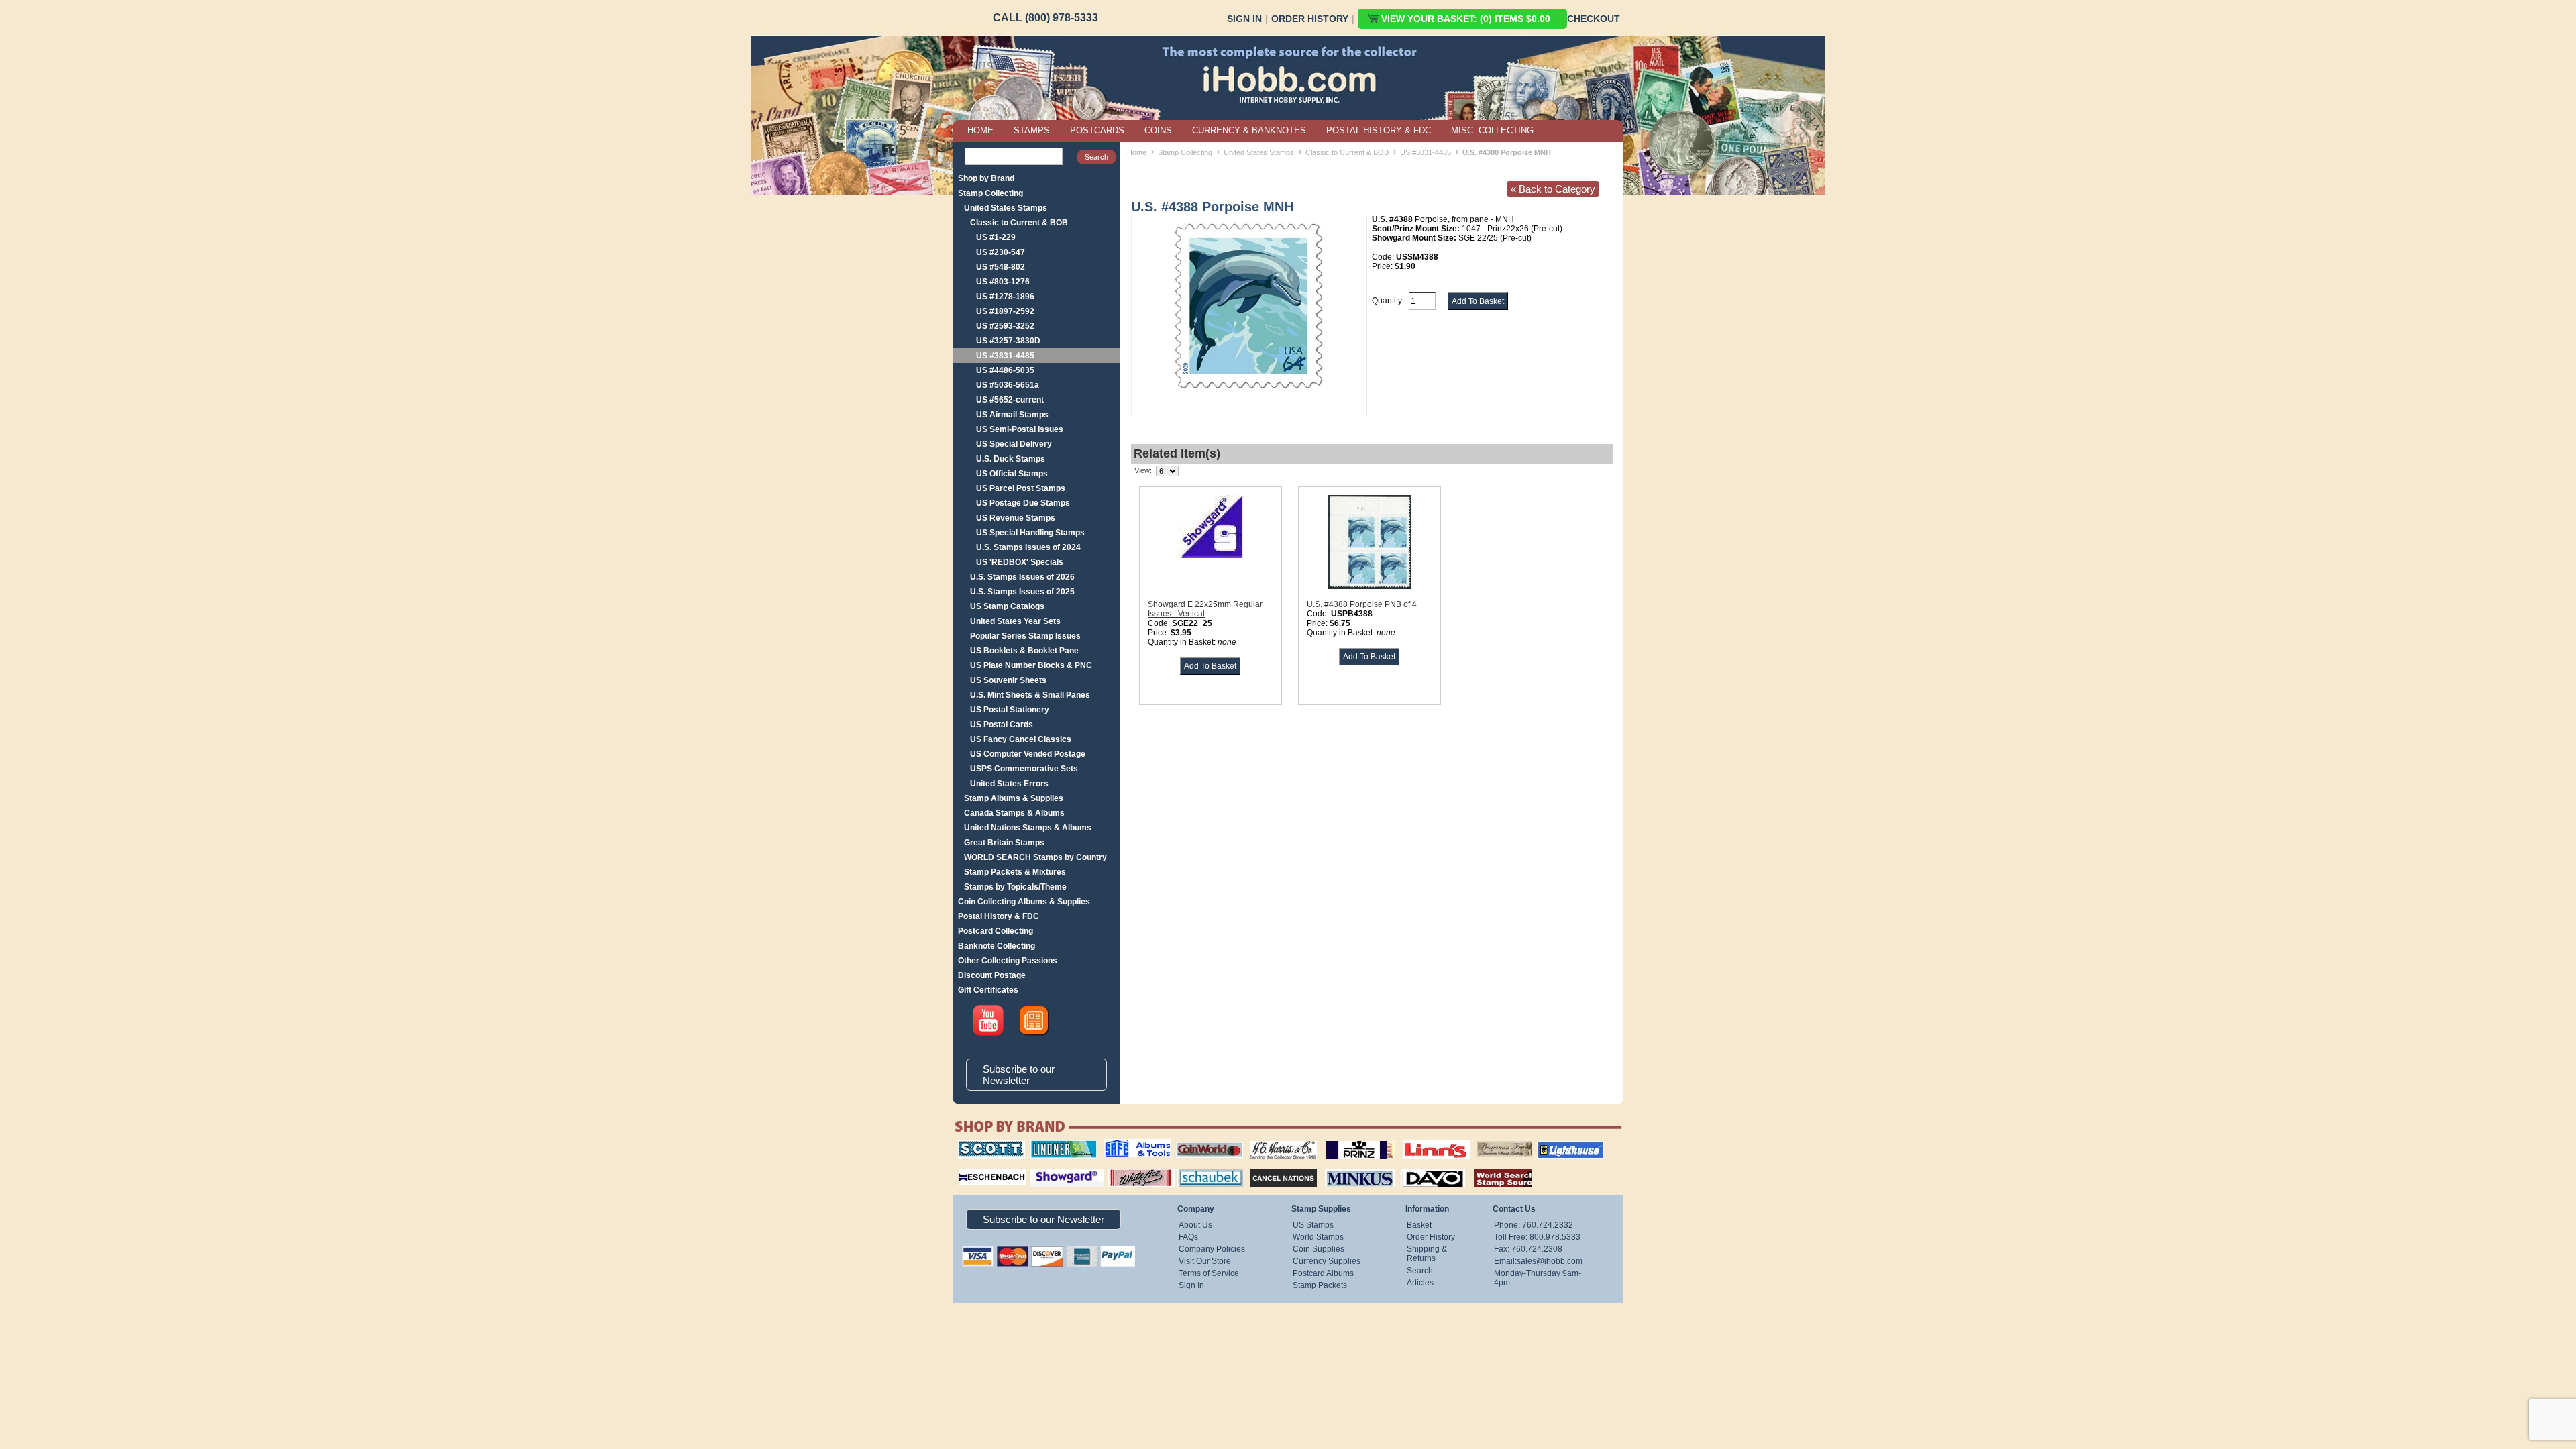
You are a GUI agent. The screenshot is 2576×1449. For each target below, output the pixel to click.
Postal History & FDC (999, 916)
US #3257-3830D (1008, 341)
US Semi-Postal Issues (1020, 429)
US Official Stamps (1012, 474)
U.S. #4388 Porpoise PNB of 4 (1362, 604)
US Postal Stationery (1010, 710)
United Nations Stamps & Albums (1028, 828)
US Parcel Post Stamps (1021, 488)
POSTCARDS (1097, 130)
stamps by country (1493, 1167)
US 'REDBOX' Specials (1020, 562)
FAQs (1188, 1237)
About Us (1195, 1225)
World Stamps (1318, 1237)
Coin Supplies (1319, 1249)
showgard (1043, 1167)
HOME (980, 130)
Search (1420, 1271)
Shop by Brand (986, 178)
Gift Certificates (988, 990)
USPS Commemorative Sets (1024, 769)
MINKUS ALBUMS (1348, 1167)
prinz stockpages (1346, 1140)
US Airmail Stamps (1012, 415)
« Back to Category (1553, 189)
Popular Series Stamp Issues (1025, 636)
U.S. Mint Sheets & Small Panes (1030, 695)
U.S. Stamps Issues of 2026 (1022, 577)
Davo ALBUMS (1414, 1167)
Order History (1310, 19)
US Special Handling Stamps (1030, 533)
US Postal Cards (1002, 724)
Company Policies (1212, 1249)
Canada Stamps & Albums (1014, 813)
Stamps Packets (1272, 1167)
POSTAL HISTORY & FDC (1379, 130)
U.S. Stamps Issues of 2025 (1022, 592)
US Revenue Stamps (1016, 518)
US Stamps (1313, 1225)
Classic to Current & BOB (1019, 223)
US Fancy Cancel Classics (1021, 739)
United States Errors (1009, 784)
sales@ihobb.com (1550, 1261)
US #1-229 (996, 237)
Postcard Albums (1323, 1273)
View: (1143, 470)
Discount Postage (992, 975)
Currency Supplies (1327, 1261)
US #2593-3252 (1005, 326)
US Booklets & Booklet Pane (1024, 651)
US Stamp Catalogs (1007, 606)
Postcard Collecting (996, 931)
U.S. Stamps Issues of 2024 (1028, 547)
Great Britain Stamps (1004, 843)
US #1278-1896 (1005, 297)
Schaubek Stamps (1203, 1167)
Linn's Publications (1421, 1140)
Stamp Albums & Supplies (1014, 798)
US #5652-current (1010, 400)
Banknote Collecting (997, 946)
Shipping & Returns (1427, 1254)
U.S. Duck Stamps (1011, 459)
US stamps (1480, 1140)
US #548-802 (1001, 267)
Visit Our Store (1205, 1261)
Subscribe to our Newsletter (1019, 1075)
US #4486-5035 (1005, 370)
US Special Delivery (1014, 444)
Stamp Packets (1320, 1285)
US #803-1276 (1003, 282)
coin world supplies (1205, 1140)
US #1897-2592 (1005, 311)
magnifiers (972, 1167)
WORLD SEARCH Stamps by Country (1035, 857)
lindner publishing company (1058, 1145)
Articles (1420, 1283)
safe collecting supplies (1124, 1145)
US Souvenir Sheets (1008, 680)
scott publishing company (981, 1145)
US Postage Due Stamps (1023, 503)
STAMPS (1032, 130)
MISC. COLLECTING (1492, 130)
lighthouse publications (1554, 1145)
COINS (1158, 130)
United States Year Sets (1015, 621)
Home (1137, 152)
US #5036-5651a (1008, 385)
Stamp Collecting (990, 193)
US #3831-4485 (1005, 356)
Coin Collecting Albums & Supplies (1024, 902)
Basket (1419, 1225)
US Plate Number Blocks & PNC (1031, 665)
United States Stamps (1006, 208)
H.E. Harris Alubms (1277, 1140)
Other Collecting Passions (1008, 961)
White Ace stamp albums (1128, 1172)
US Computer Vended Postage (1028, 754)
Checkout (1594, 19)
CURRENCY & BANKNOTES (1249, 130)
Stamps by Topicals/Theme (1015, 887)
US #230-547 (1001, 252)
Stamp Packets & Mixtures (1015, 872)
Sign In (1244, 19)
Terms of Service (1209, 1273)
